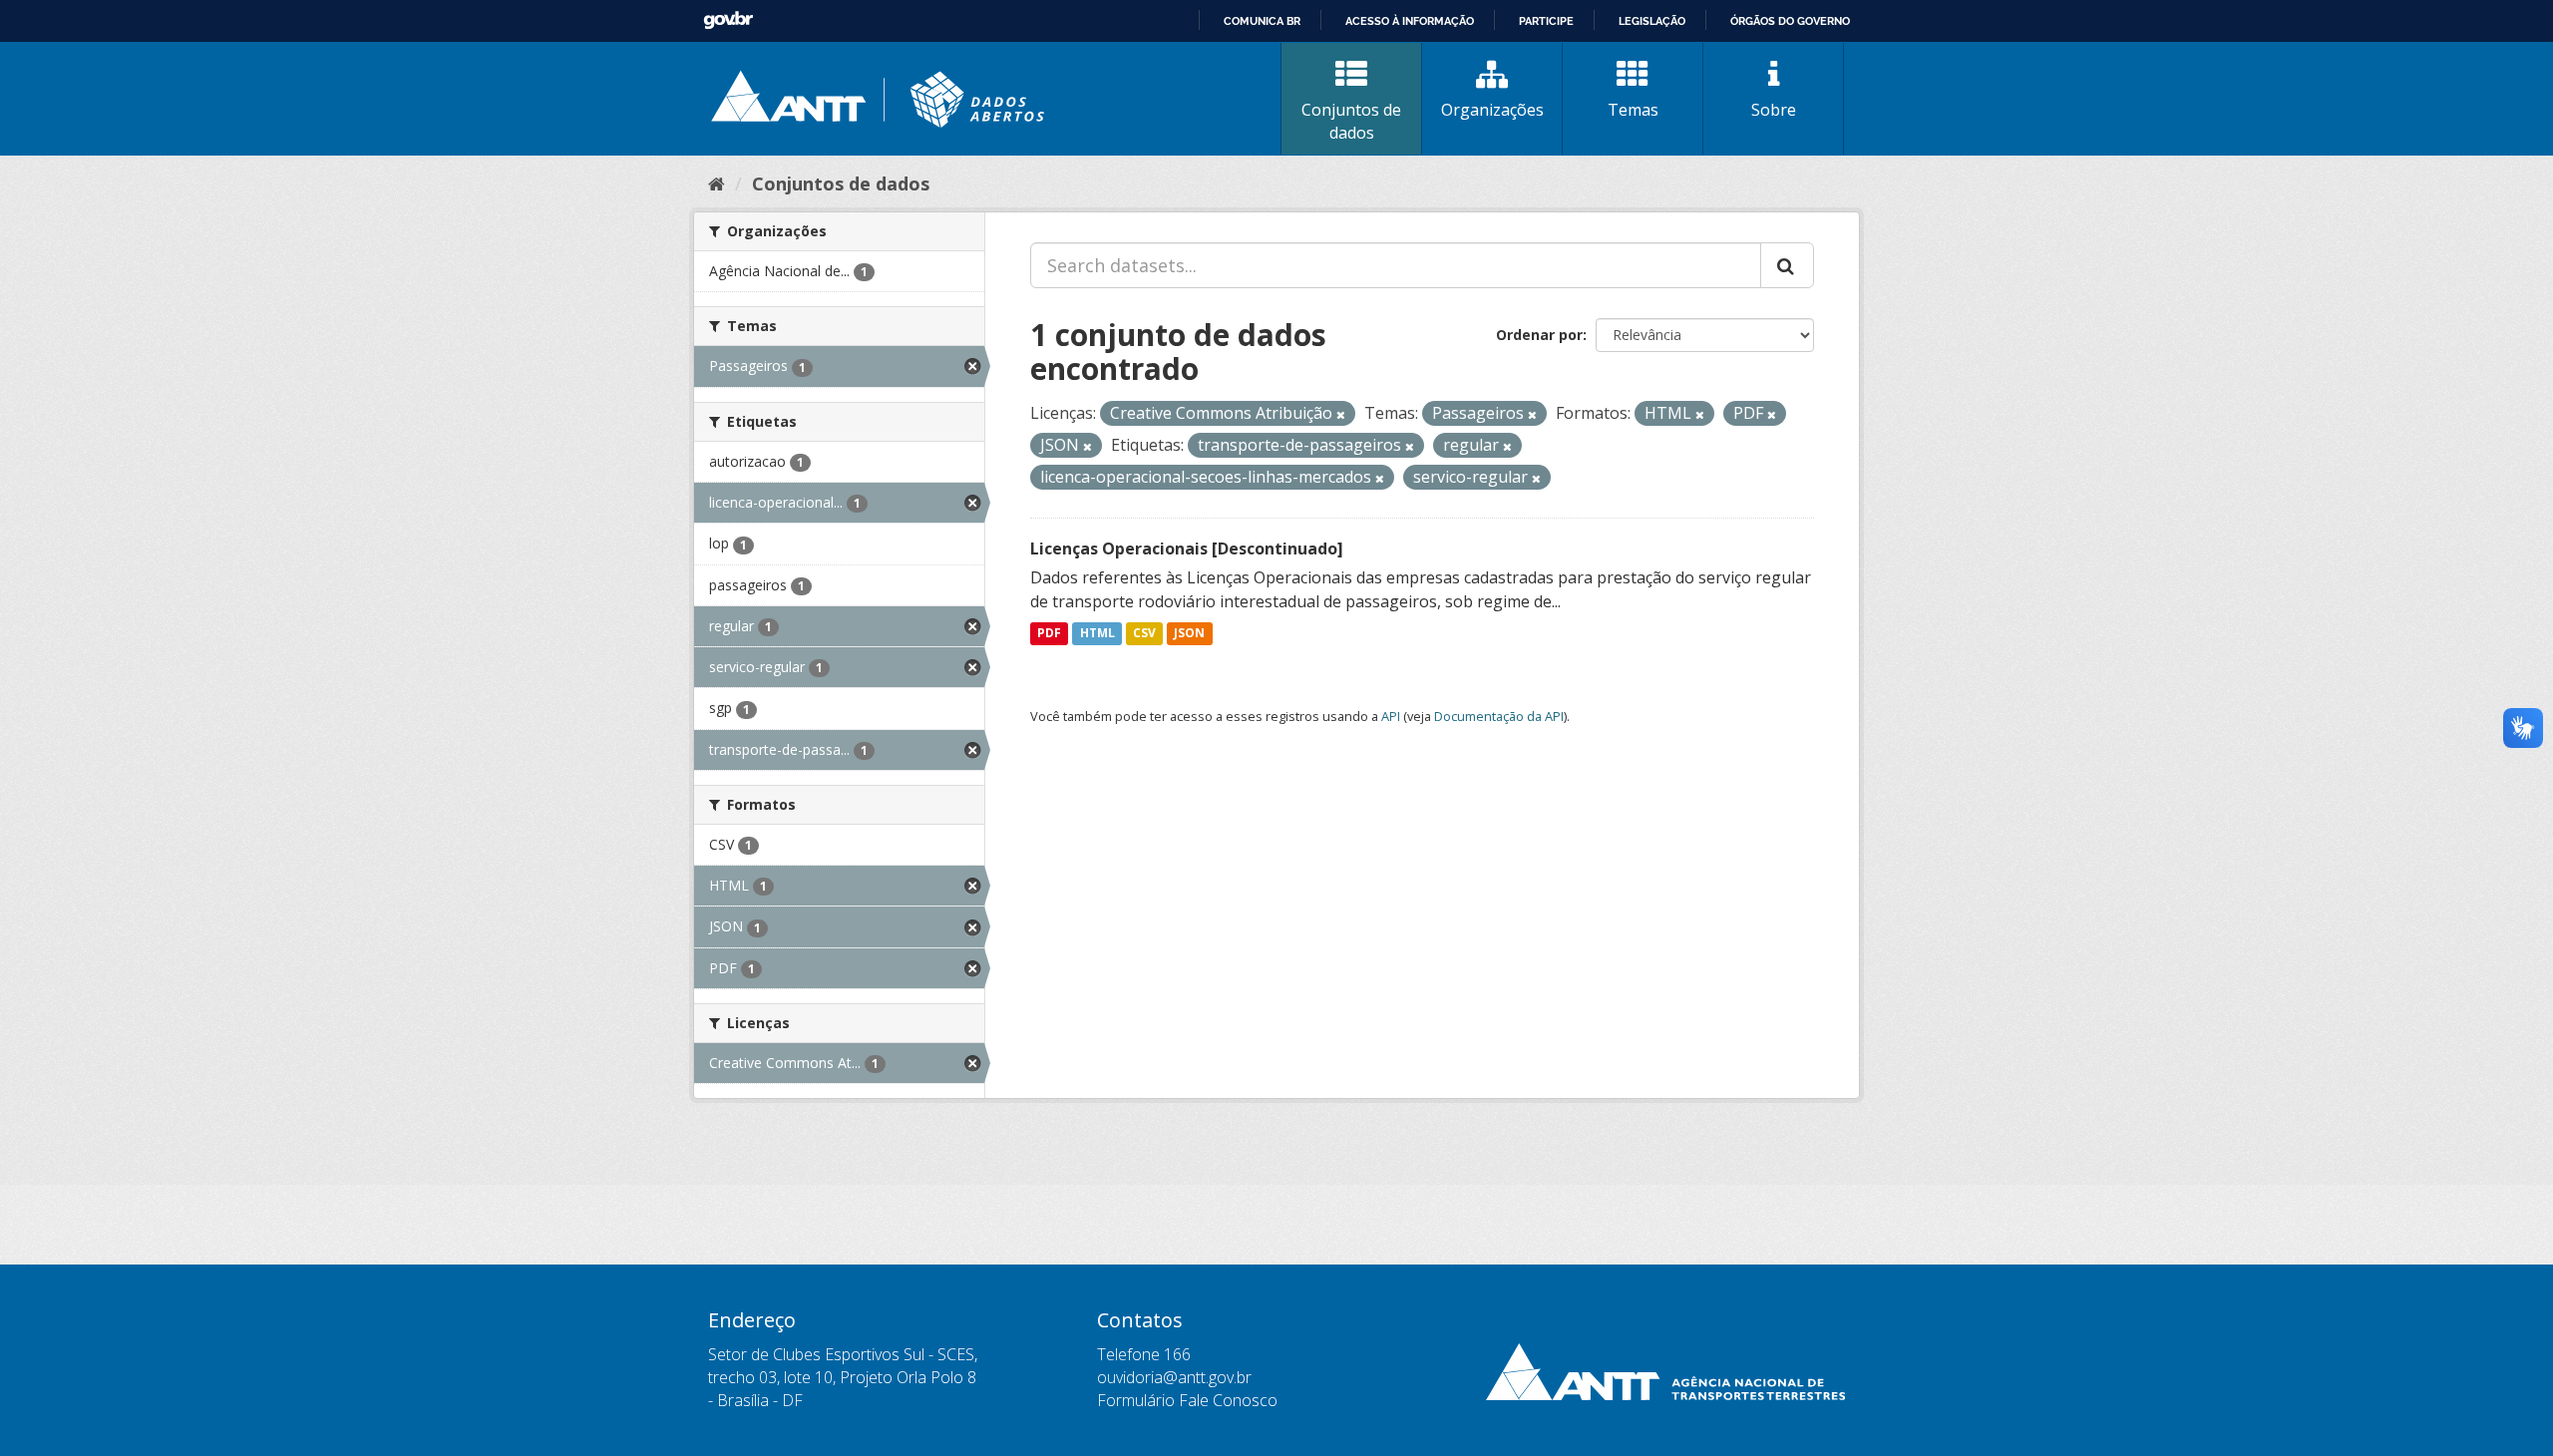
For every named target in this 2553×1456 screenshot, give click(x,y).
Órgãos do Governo (1790, 21)
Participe (1546, 21)
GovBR (728, 20)
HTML (1097, 634)
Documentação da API (1499, 716)
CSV (1144, 634)
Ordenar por (1539, 335)
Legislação (1652, 21)
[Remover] (1341, 414)
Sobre (1774, 110)
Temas (1633, 110)
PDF (1049, 634)
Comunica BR (1262, 21)
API (1391, 716)
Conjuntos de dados (1351, 121)
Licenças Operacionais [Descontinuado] (1187, 548)
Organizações (1492, 110)
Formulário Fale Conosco (1187, 1400)
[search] (1787, 265)
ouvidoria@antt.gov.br (1174, 1377)
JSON (1189, 634)
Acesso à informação (1410, 21)
